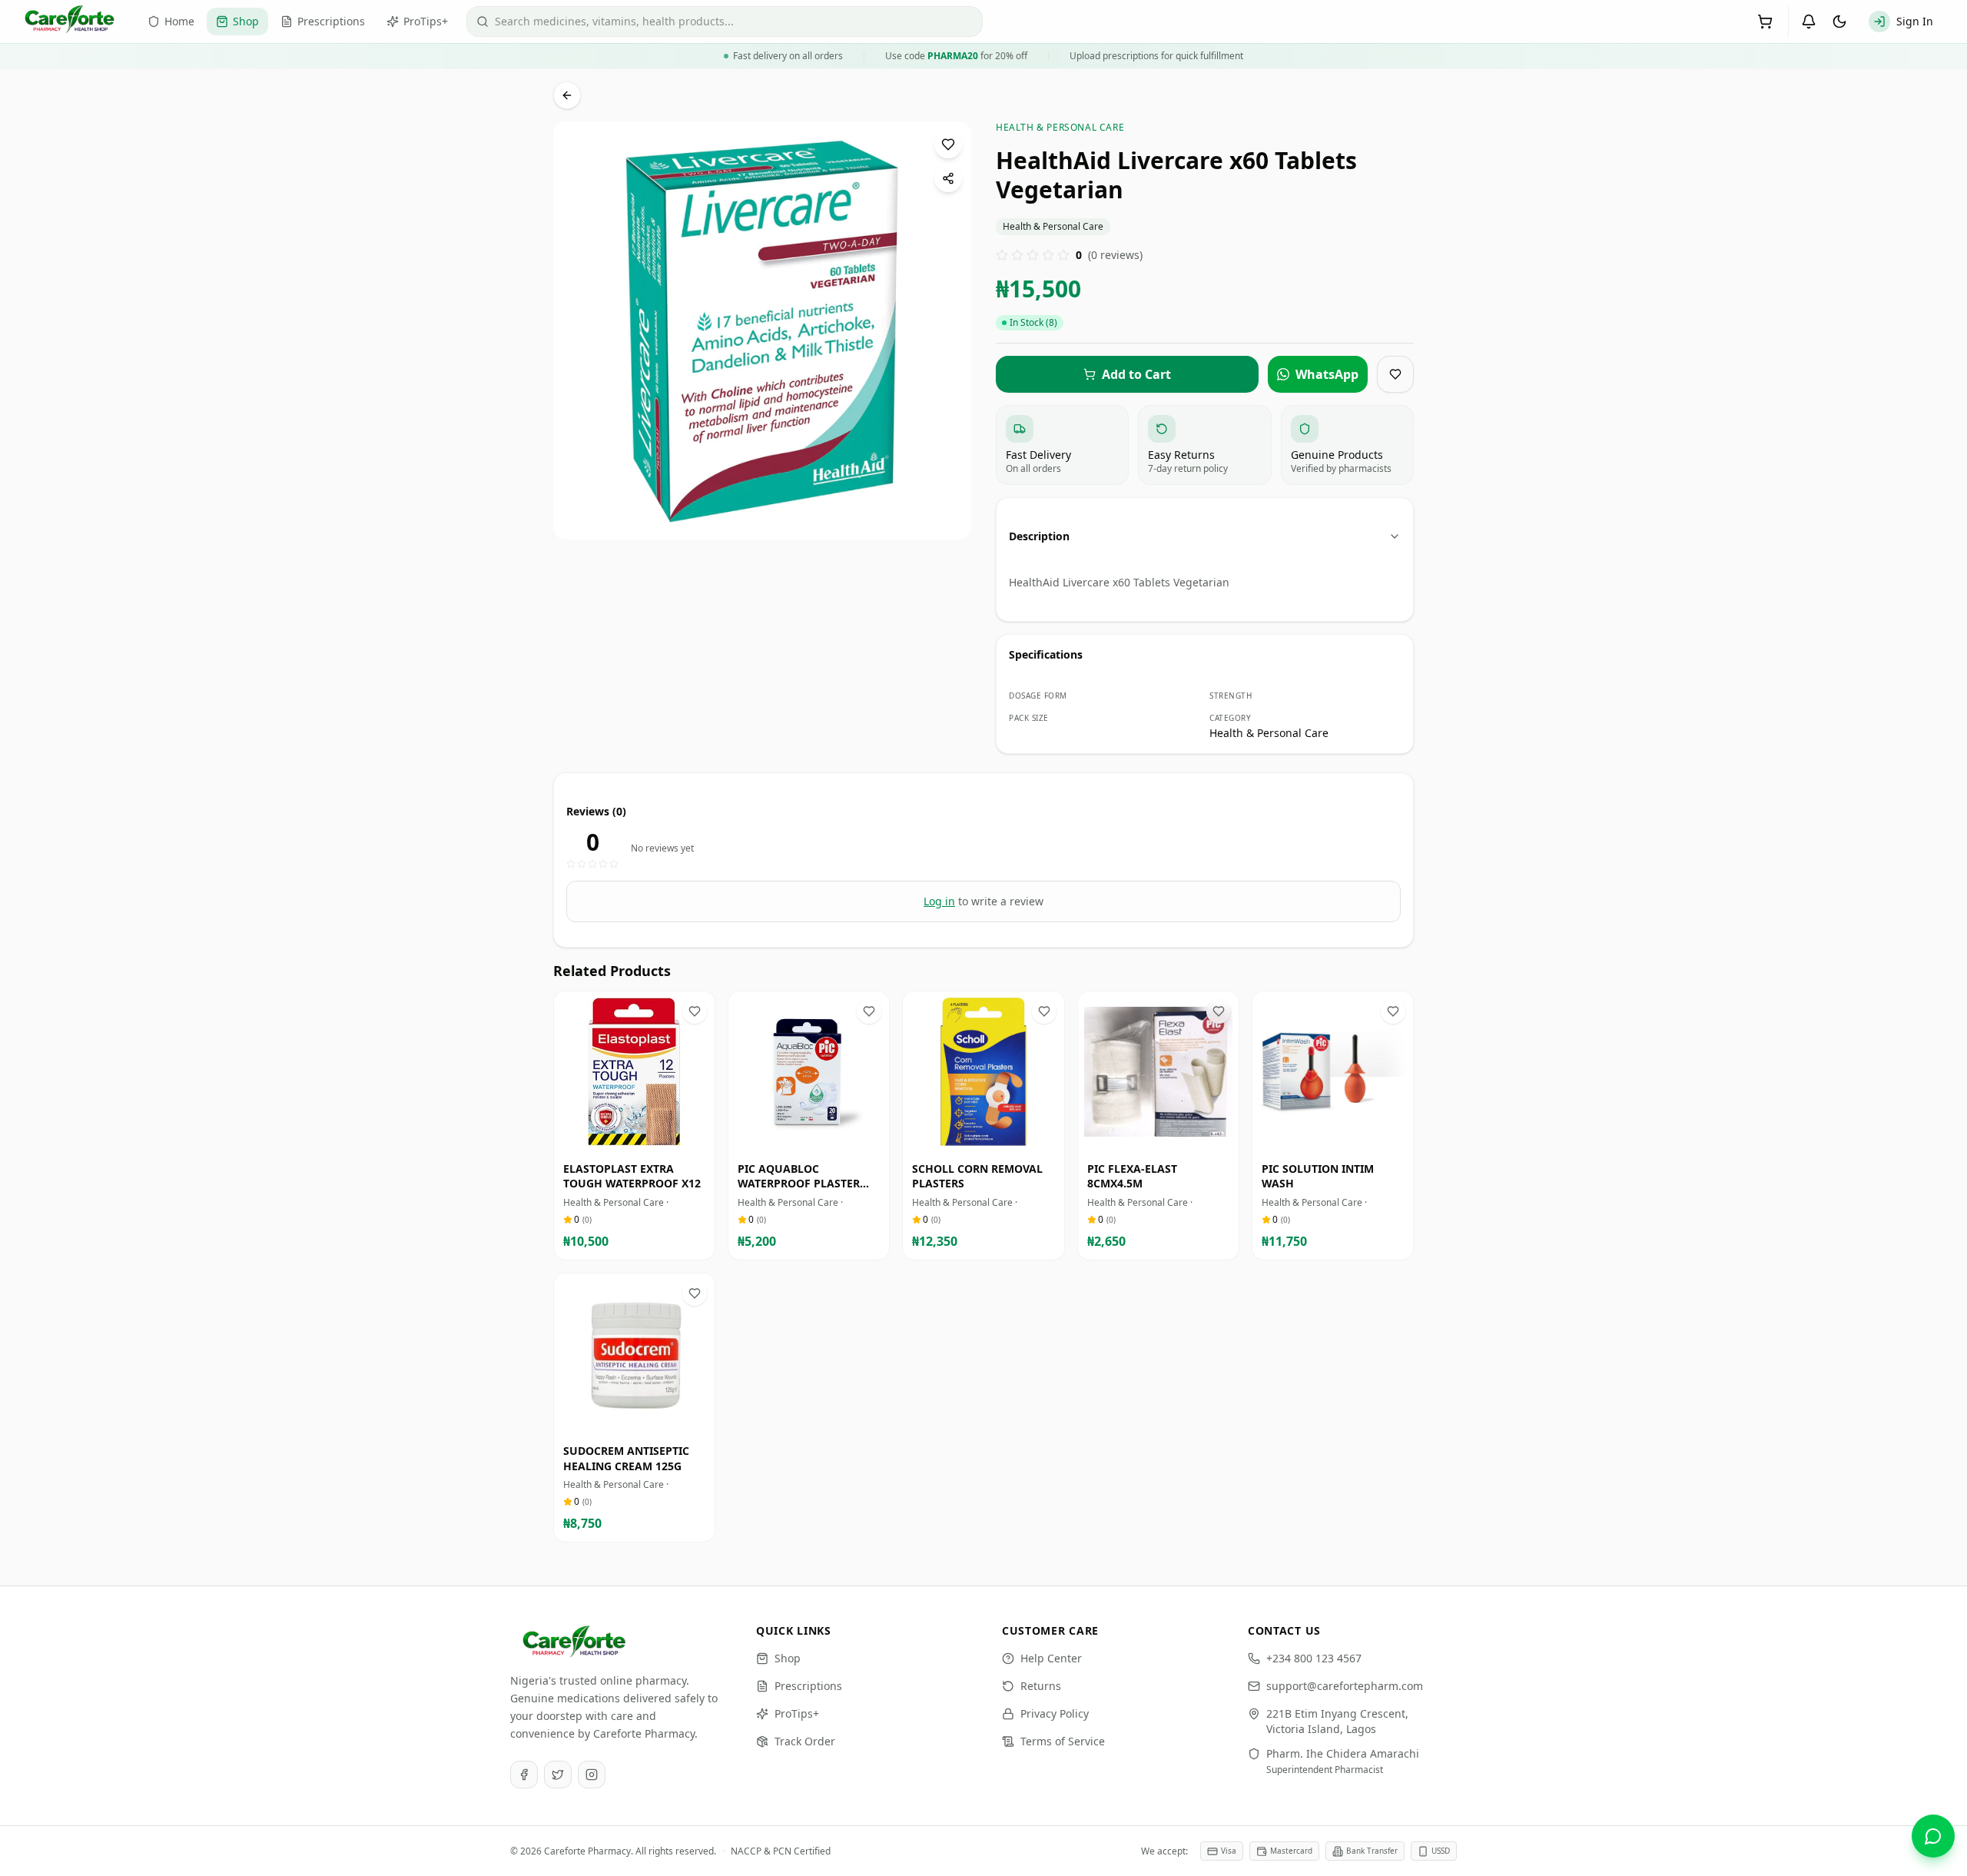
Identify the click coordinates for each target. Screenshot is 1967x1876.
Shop (788, 1658)
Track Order (805, 1741)
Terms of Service (1063, 1741)
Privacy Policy (1055, 1713)
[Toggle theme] (1839, 22)
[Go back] (567, 95)
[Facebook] (524, 1775)
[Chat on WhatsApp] (1933, 1836)
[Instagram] (592, 1775)
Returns (1041, 1686)
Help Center (1051, 1658)
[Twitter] (558, 1775)
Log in (939, 901)
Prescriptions (808, 1686)
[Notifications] (1809, 22)
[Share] (948, 178)
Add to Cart (645, 1138)
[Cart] (1765, 22)
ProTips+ (797, 1713)
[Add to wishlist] (948, 144)
